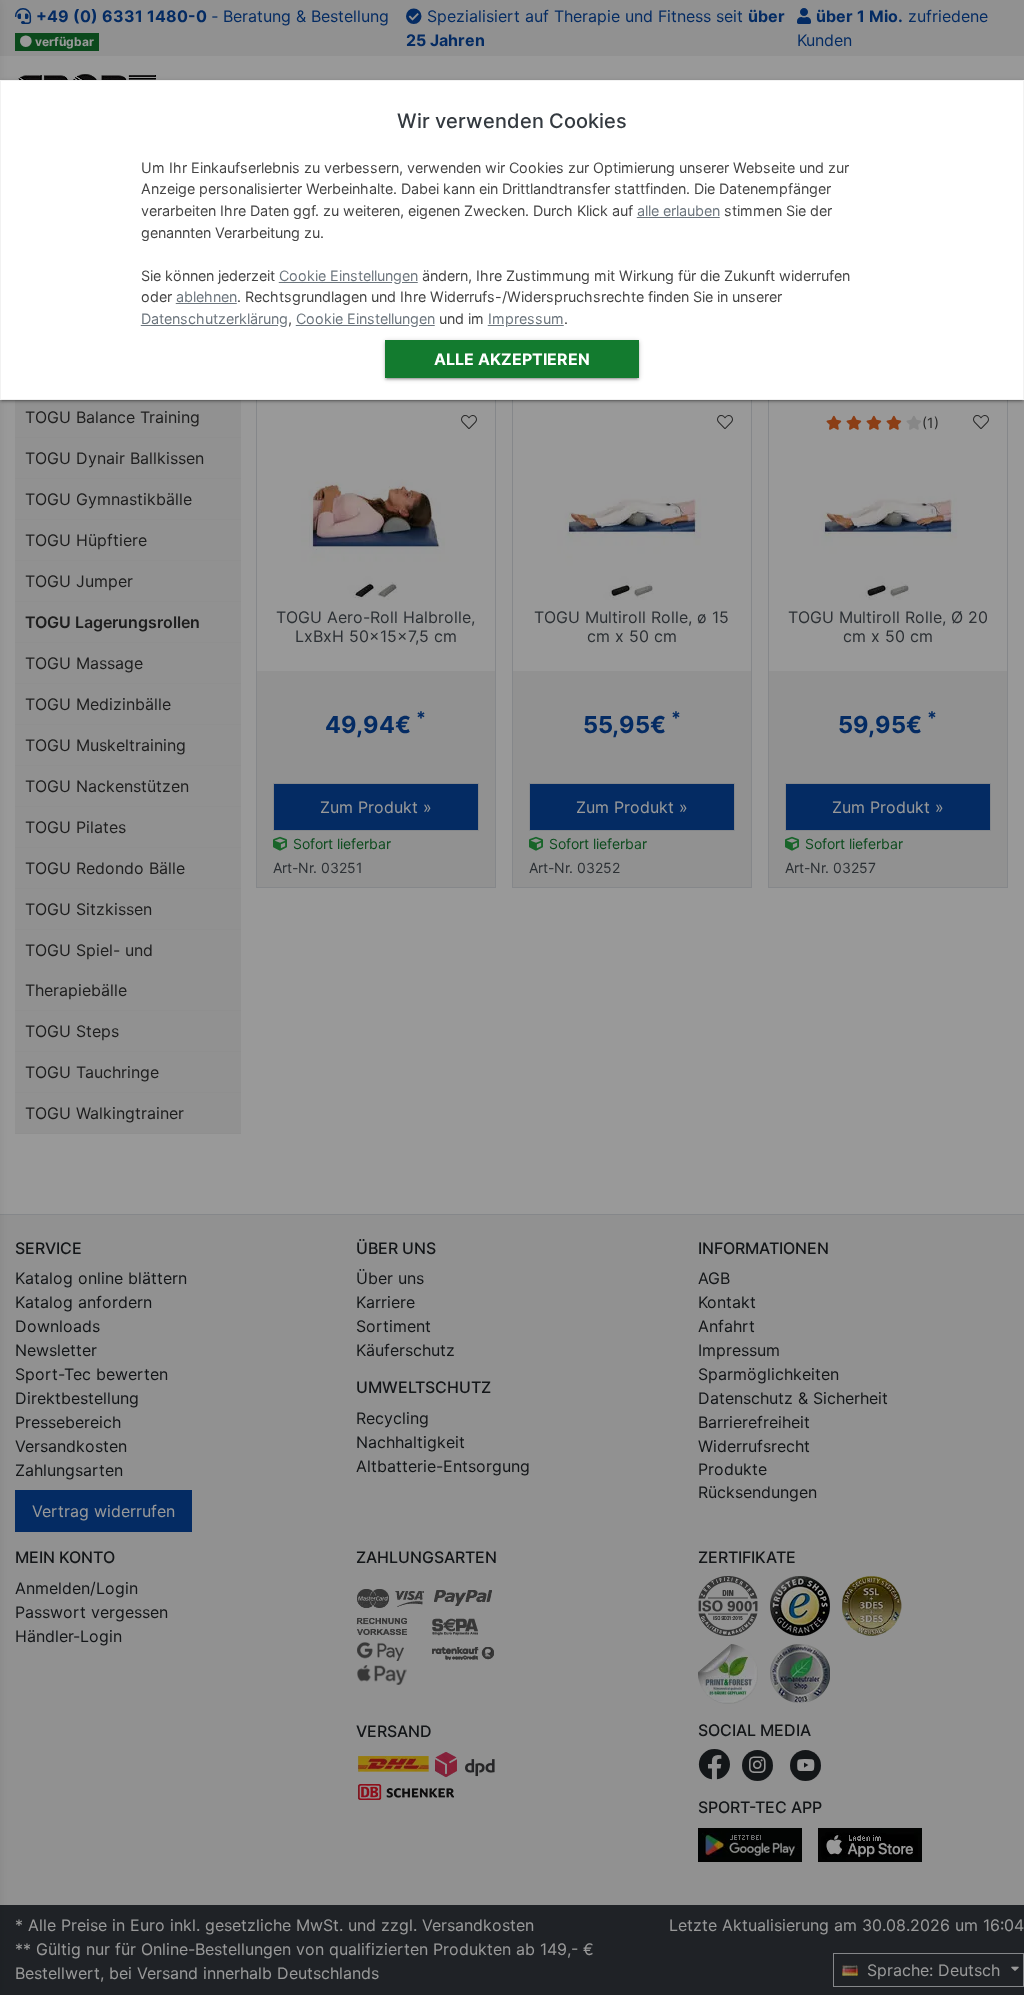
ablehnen (206, 296)
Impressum (526, 318)
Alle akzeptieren (512, 359)
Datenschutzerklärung (214, 318)
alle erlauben (678, 210)
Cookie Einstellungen (348, 275)
